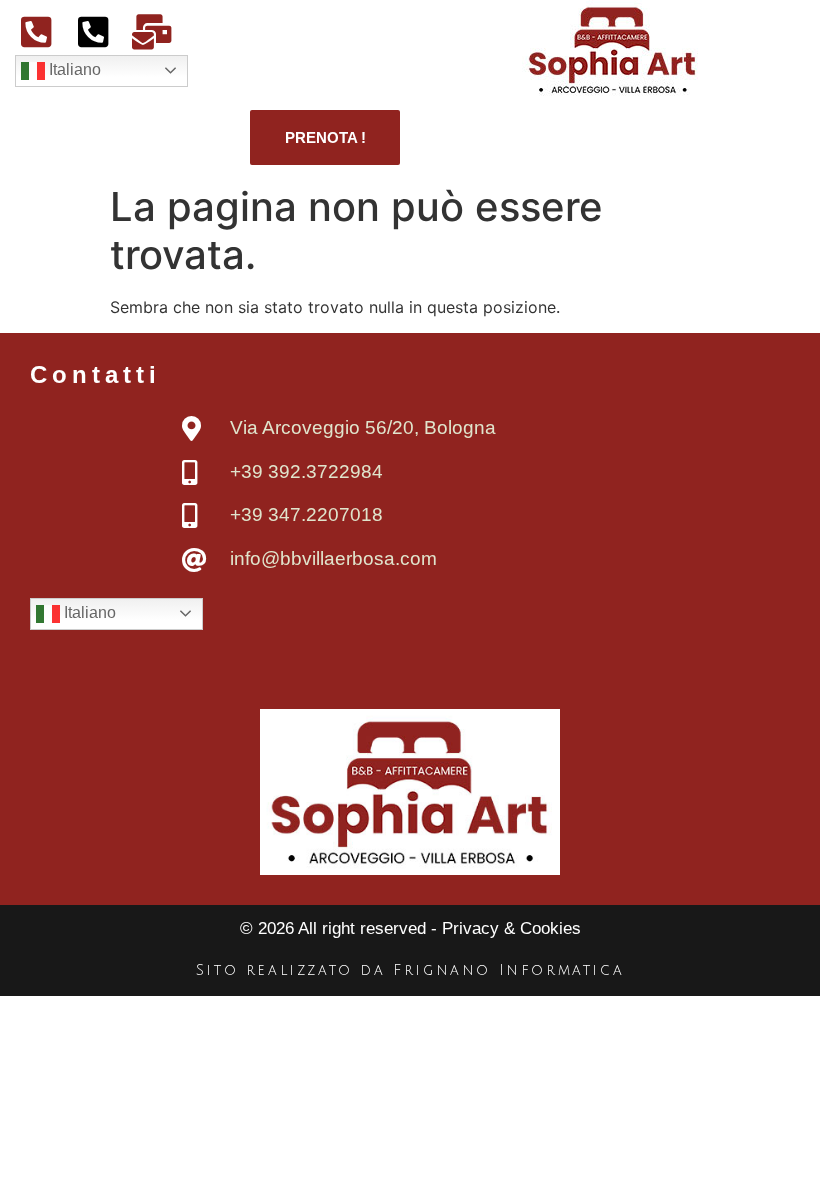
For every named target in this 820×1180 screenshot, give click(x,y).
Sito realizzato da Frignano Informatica (410, 970)
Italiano (73, 69)
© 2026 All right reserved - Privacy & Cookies (410, 928)
